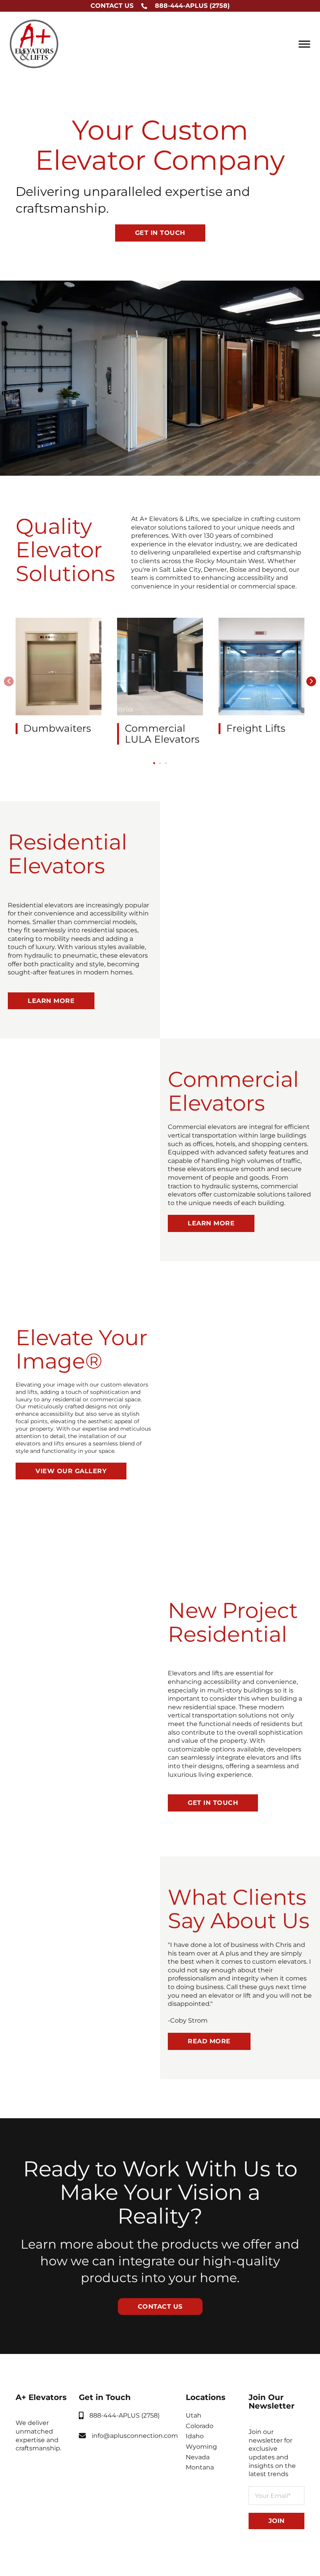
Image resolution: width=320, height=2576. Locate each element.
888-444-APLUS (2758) (192, 6)
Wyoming (201, 2447)
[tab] (154, 763)
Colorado (200, 2426)
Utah (194, 2415)
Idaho (195, 2436)
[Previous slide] (9, 681)
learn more (211, 1223)
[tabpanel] (59, 676)
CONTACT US (112, 6)
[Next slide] (311, 681)
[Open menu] (304, 44)
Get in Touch (160, 233)
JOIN (276, 2521)
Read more (209, 2041)
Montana (200, 2467)
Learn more (51, 1001)
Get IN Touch (213, 1803)
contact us (160, 2307)
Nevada (198, 2457)
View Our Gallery (71, 1471)
